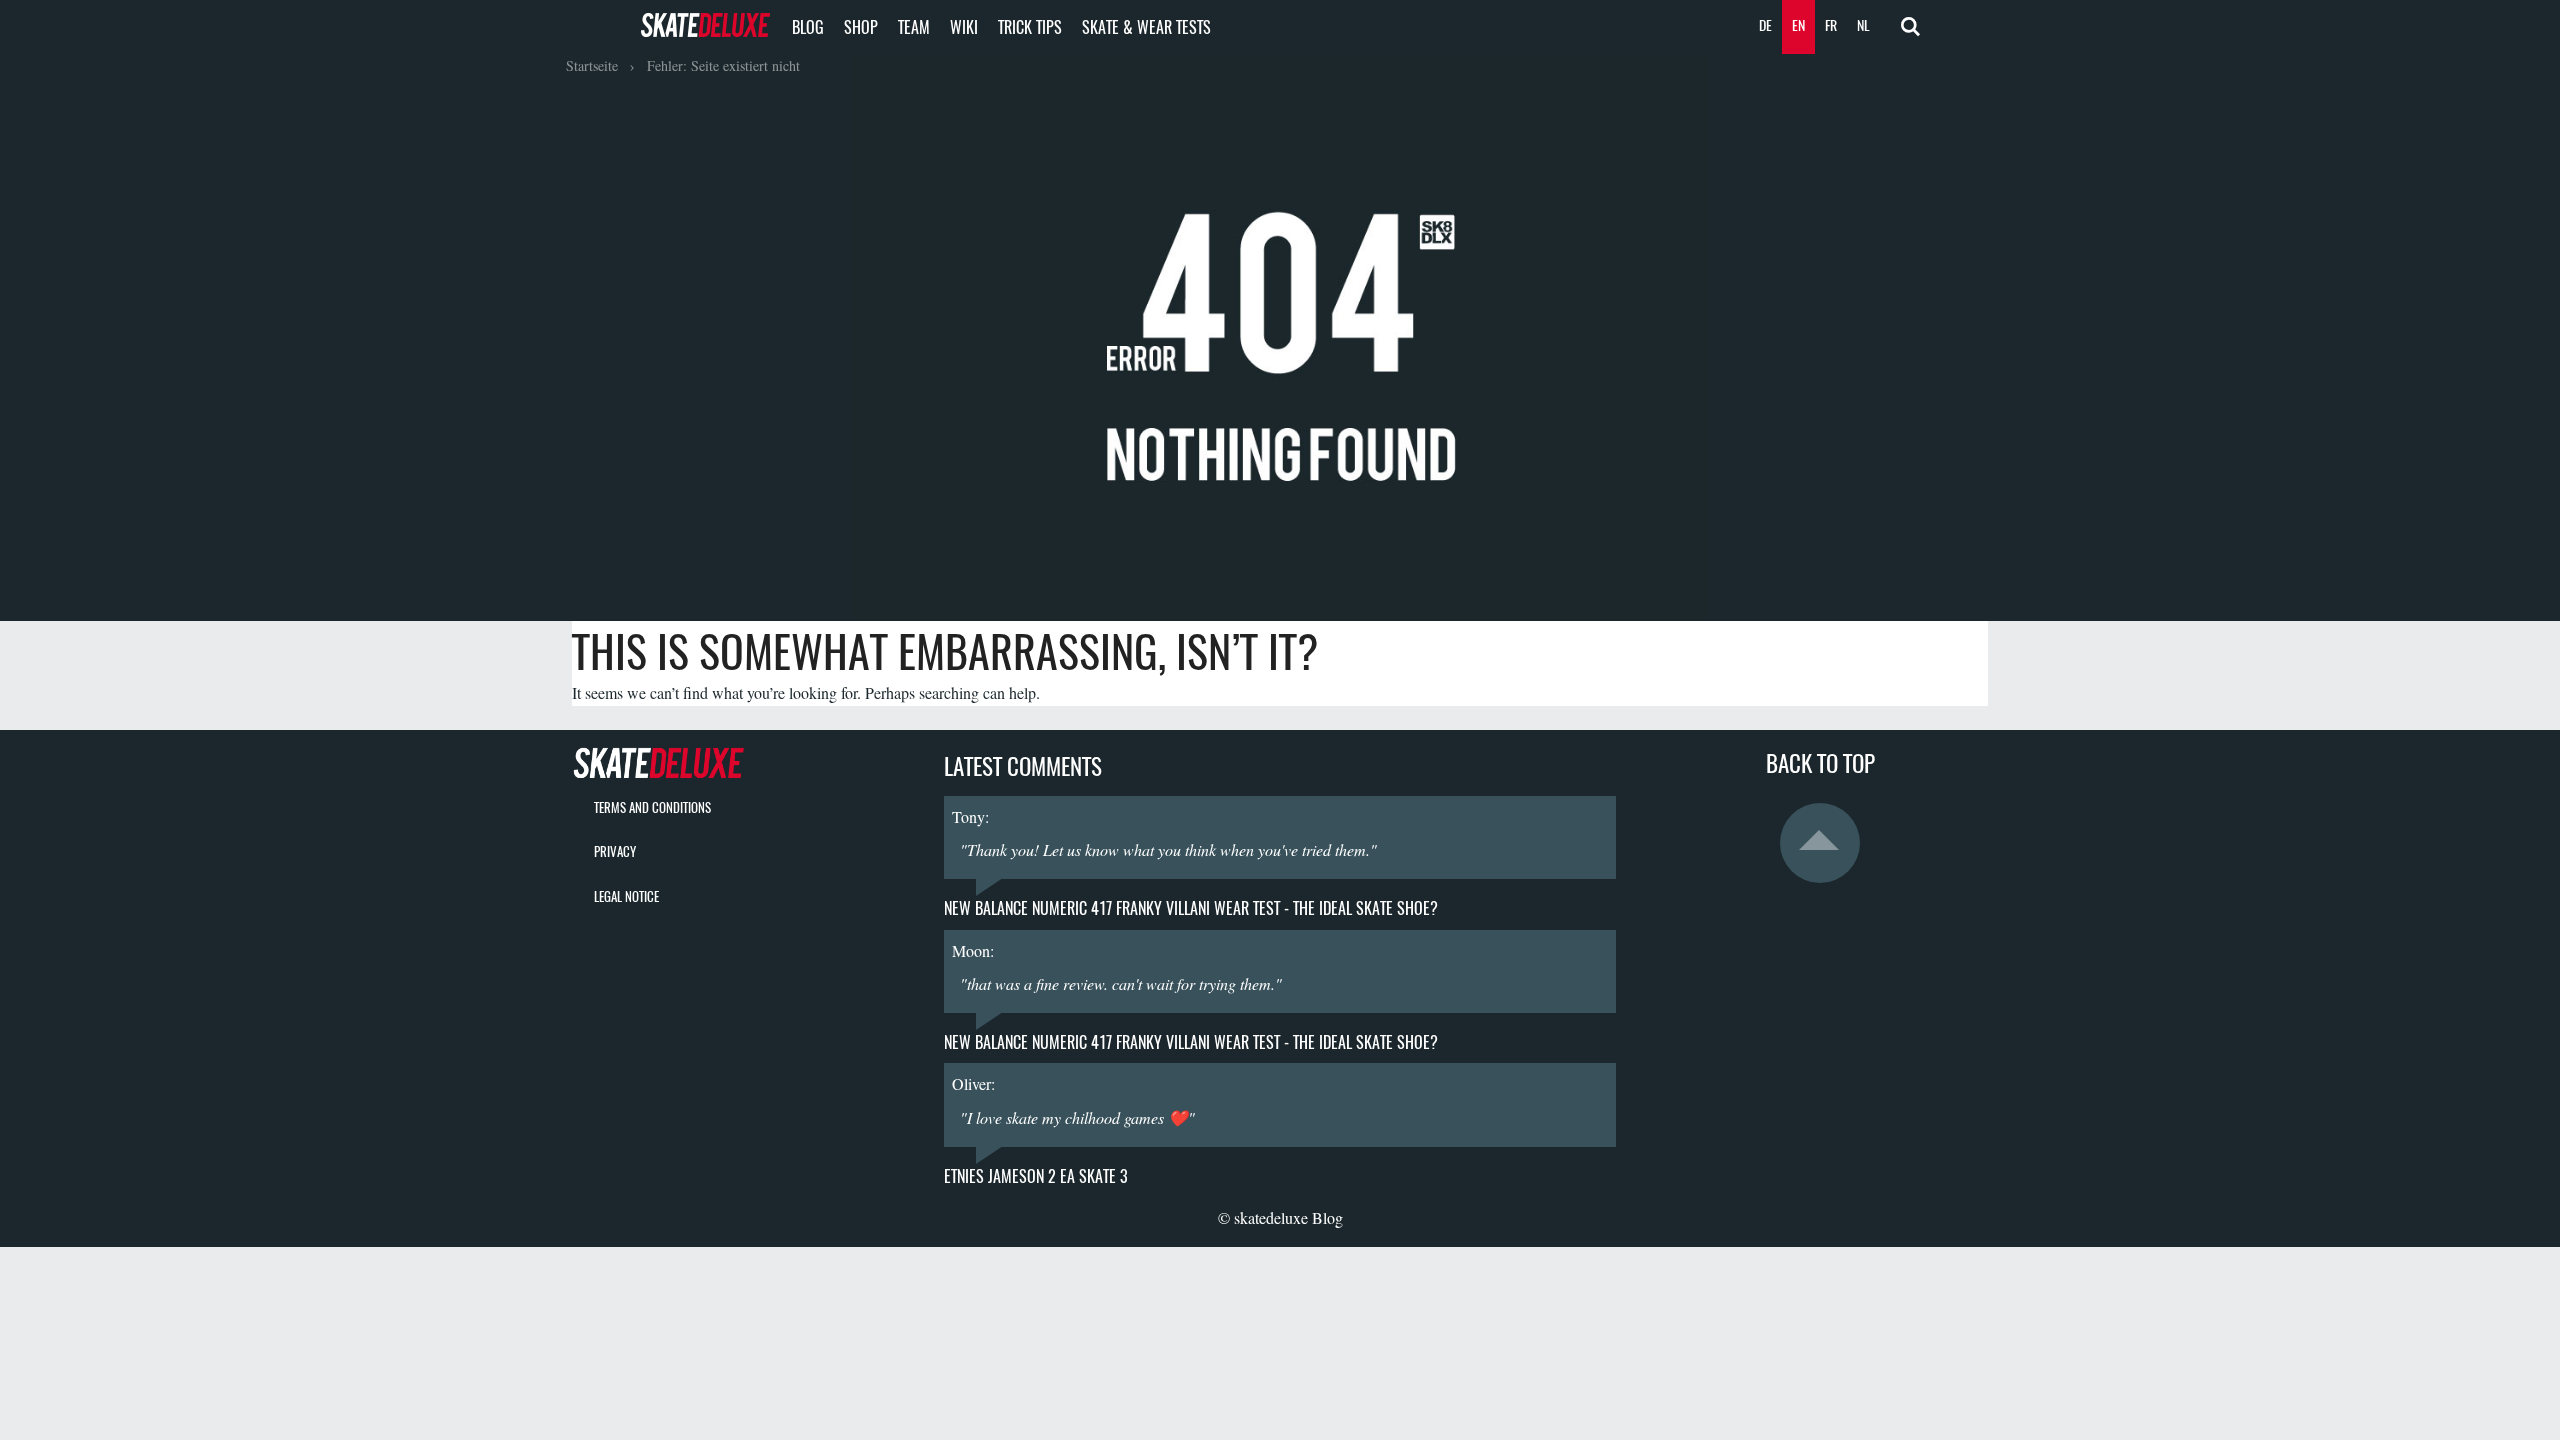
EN (1798, 25)
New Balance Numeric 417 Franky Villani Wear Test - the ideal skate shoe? (1191, 908)
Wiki (964, 27)
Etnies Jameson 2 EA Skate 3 (1035, 1176)
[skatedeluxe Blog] (740, 762)
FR (1831, 25)
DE (1765, 25)
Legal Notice (626, 896)
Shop (861, 27)
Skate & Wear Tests (1146, 27)
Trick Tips (1030, 27)
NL (1863, 25)
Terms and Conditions (652, 807)
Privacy (615, 851)
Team (914, 27)
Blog (808, 27)
